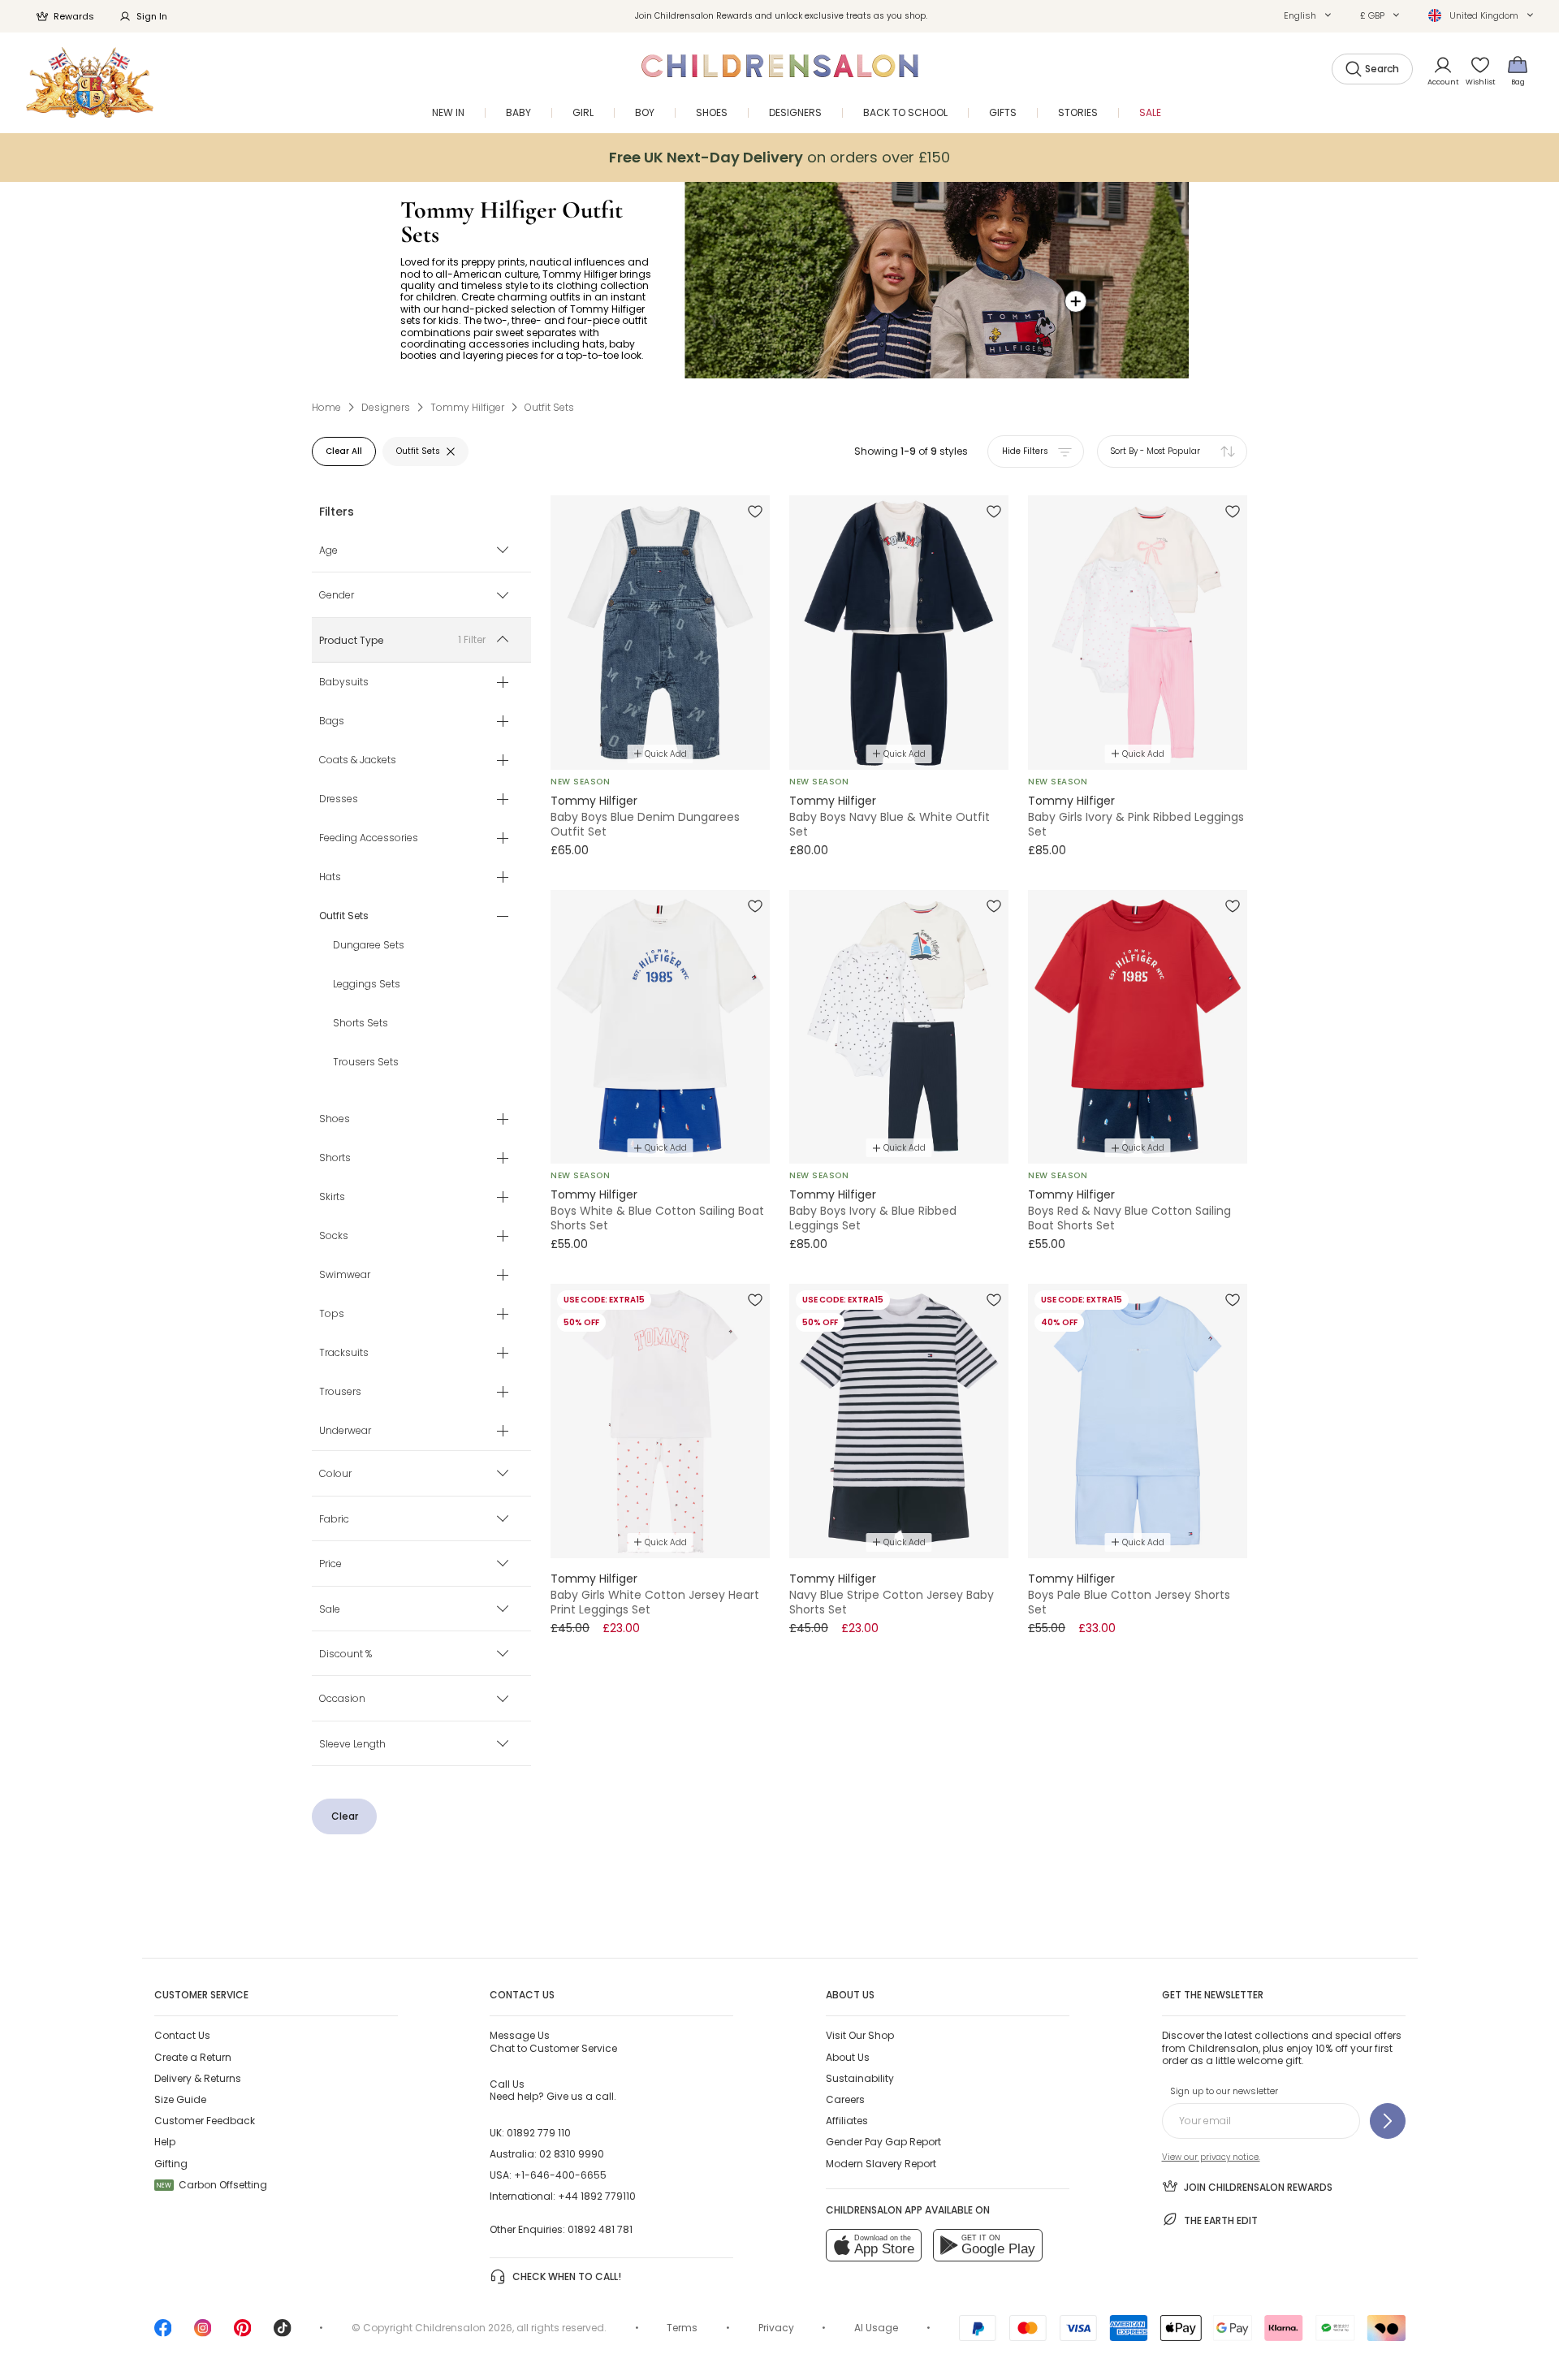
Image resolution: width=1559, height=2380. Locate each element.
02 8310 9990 (572, 2154)
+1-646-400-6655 (560, 2175)
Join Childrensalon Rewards (1258, 2187)
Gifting (171, 2164)
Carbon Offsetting (212, 2185)
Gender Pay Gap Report (883, 2142)
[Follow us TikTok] (283, 2333)
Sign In (152, 16)
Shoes (335, 1120)
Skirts (332, 1198)
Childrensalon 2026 (464, 2328)
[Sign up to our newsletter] (1388, 2121)
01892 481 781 (600, 2229)
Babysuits (344, 683)
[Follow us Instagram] (203, 2333)
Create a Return (193, 2057)
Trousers (340, 1393)
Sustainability (860, 2078)
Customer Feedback (205, 2121)
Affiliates (847, 2121)
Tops (332, 1315)
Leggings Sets (367, 985)
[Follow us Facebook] (163, 2333)
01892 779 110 (539, 2133)
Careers (845, 2099)
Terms (682, 2328)
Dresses (339, 800)
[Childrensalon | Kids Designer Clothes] (90, 82)
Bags (332, 722)
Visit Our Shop (860, 2035)
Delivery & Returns (198, 2078)
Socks (334, 1237)
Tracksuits (344, 1354)
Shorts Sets (361, 1024)
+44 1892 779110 (597, 2196)
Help (165, 2142)
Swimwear (345, 1276)
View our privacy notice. (1211, 2157)
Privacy (776, 2328)
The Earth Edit (1221, 2220)
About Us (848, 2057)
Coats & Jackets (358, 761)
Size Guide (180, 2099)
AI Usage (876, 2328)
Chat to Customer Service (553, 2041)
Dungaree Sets (369, 946)
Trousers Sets (366, 1063)
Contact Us (182, 2035)
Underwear (345, 1432)
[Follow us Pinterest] (243, 2333)
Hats (330, 878)
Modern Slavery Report (881, 2164)
